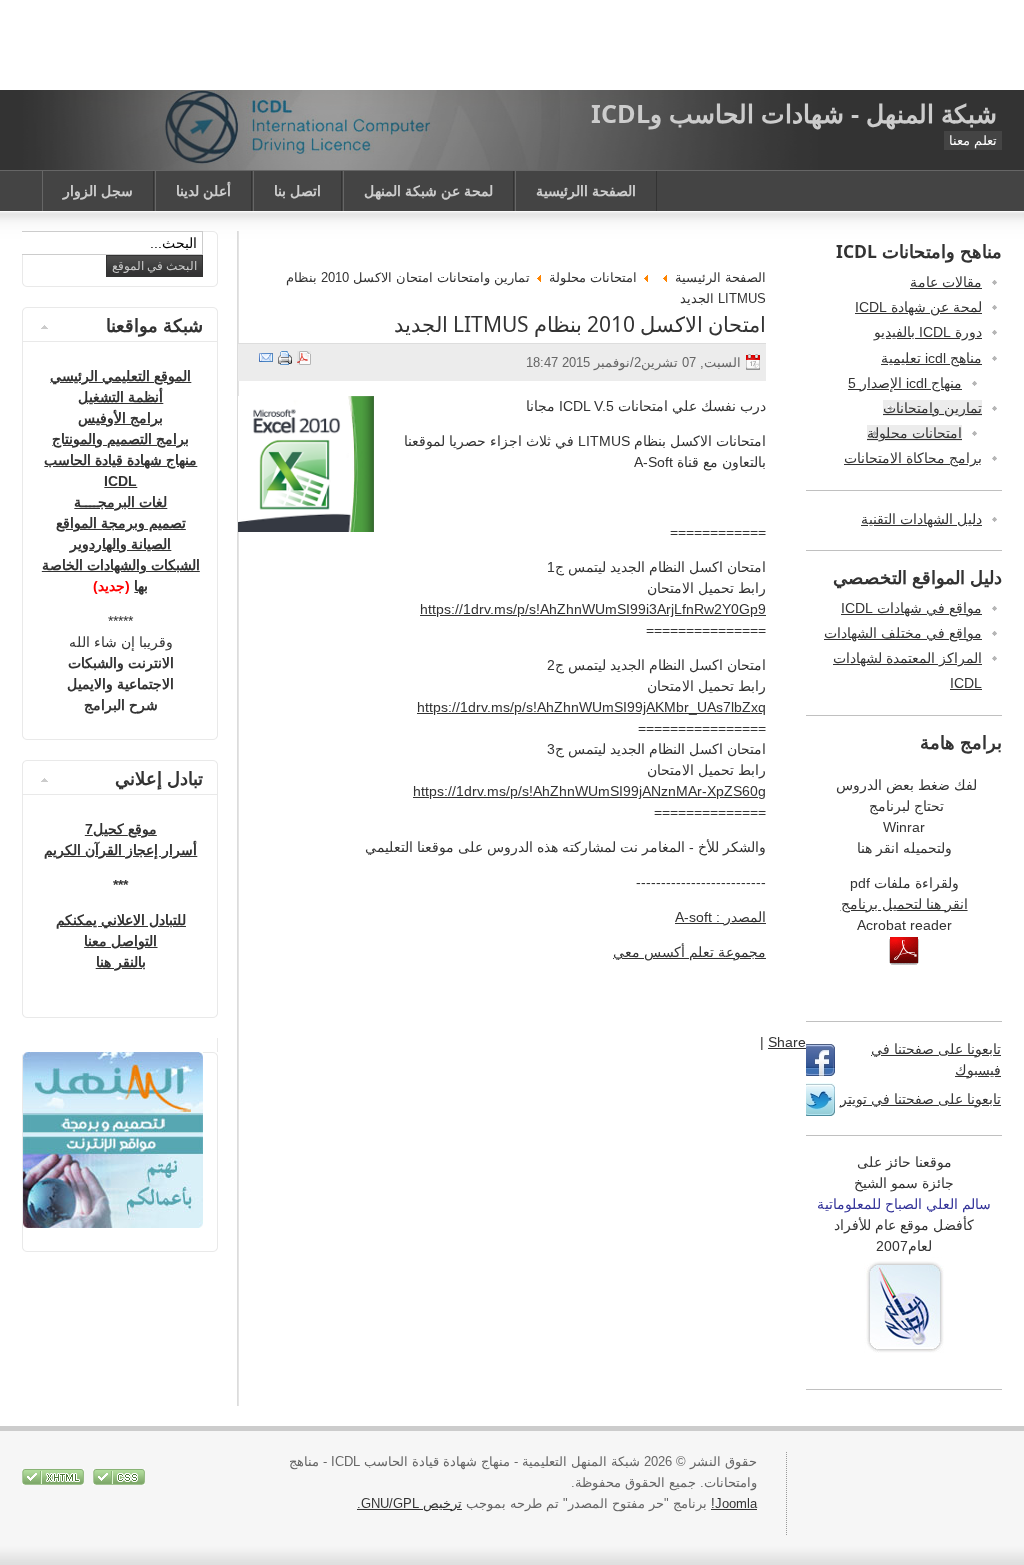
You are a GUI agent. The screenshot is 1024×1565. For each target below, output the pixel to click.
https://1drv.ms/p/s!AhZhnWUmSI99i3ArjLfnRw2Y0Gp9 (593, 609)
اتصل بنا (297, 191)
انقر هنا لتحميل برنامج (904, 904)
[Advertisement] (512, 45)
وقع (138, 829)
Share (787, 1042)
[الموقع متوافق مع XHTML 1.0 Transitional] (53, 1480)
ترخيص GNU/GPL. (409, 1503)
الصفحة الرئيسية (720, 277)
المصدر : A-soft (720, 917)
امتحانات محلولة (593, 277)
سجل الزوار (98, 191)
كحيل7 (106, 829)
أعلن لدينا (203, 191)
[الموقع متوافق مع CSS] (117, 1480)
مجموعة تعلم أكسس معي (689, 952)
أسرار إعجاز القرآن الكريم (120, 850)
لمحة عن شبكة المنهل (428, 191)
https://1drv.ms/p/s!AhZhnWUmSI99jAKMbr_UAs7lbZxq (591, 707)
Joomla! (734, 1503)
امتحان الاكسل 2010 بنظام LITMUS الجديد (580, 324)
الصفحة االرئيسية (586, 191)
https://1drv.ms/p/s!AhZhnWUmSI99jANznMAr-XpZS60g (589, 791)
